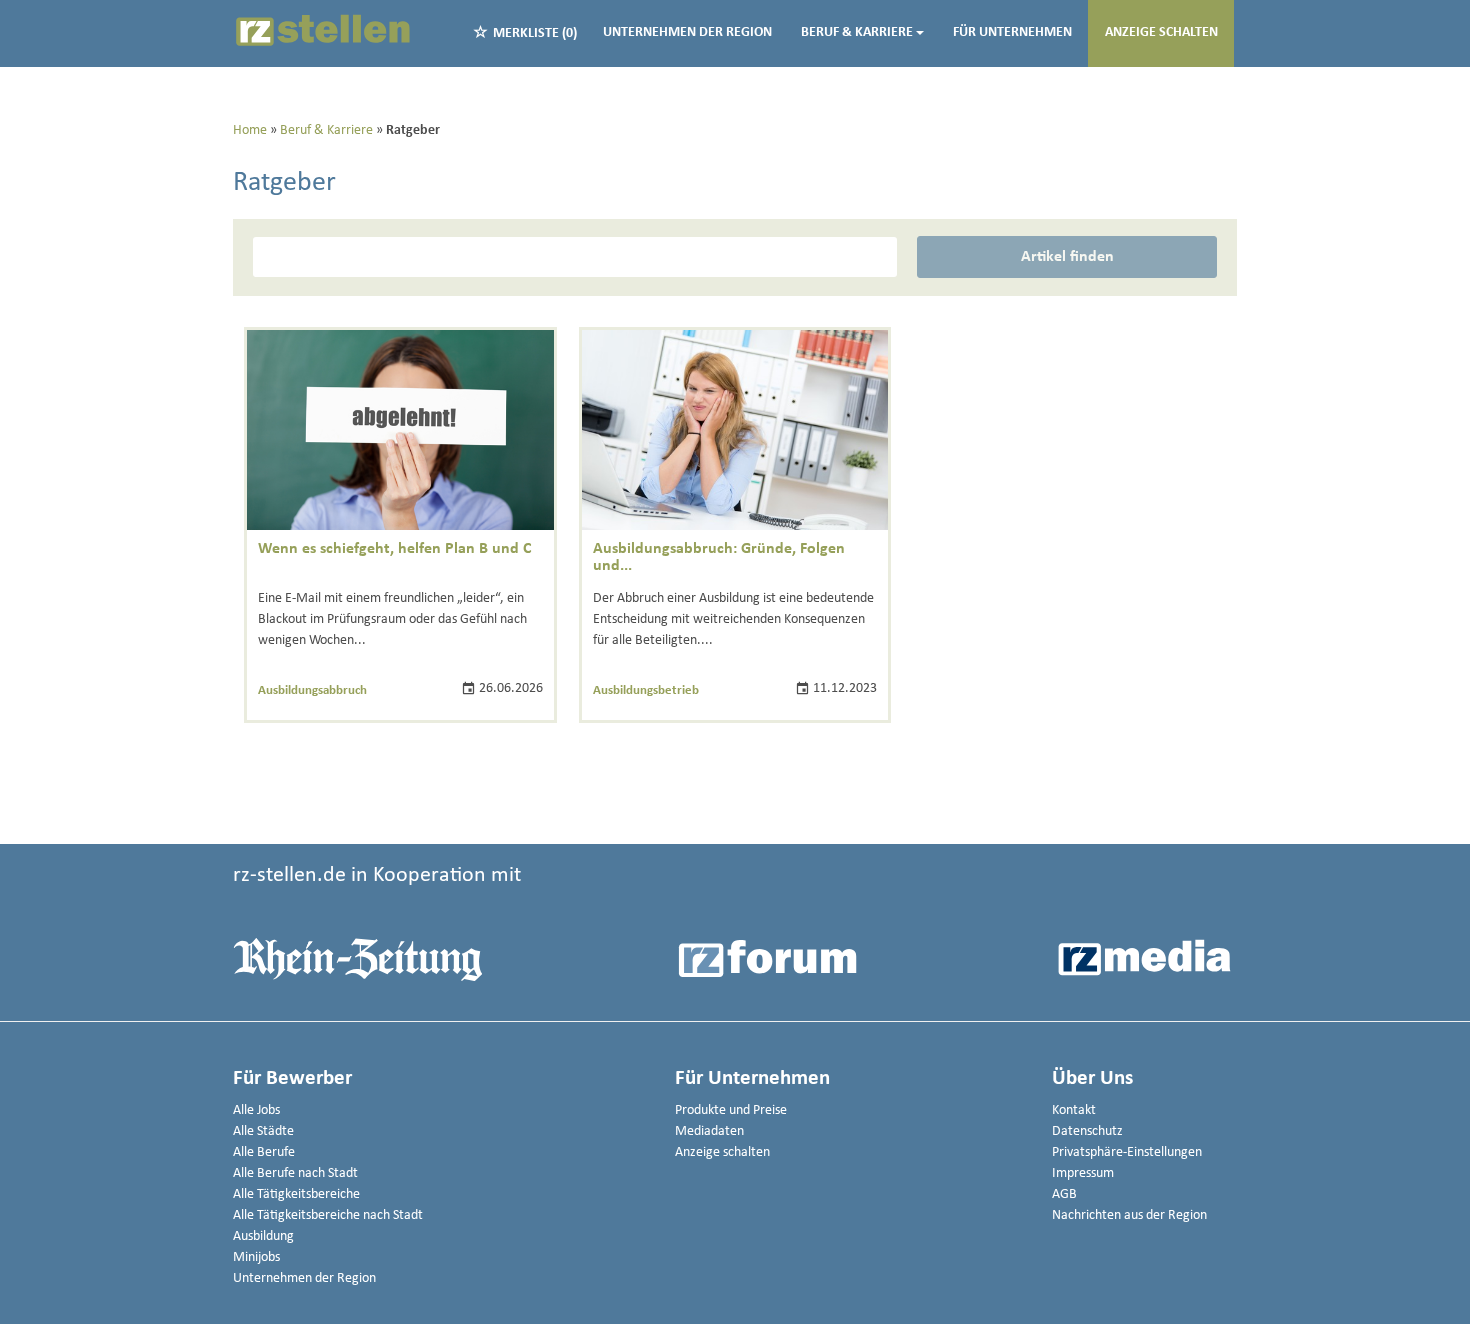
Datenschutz (1087, 1131)
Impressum (1083, 1173)
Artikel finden (1067, 257)
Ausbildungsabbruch (312, 690)
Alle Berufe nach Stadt (295, 1173)
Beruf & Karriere (857, 32)
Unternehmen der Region (687, 32)
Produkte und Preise (731, 1110)
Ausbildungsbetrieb (646, 690)
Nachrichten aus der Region (1129, 1215)
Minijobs (256, 1257)
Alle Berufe (264, 1152)
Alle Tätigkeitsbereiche (296, 1194)
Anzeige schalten (1161, 32)
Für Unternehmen (1012, 32)
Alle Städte (263, 1131)
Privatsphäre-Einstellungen (1127, 1152)
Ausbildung (263, 1236)
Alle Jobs (256, 1110)
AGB (1064, 1194)
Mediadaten (709, 1131)
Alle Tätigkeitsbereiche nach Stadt (328, 1215)
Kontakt (1074, 1110)
